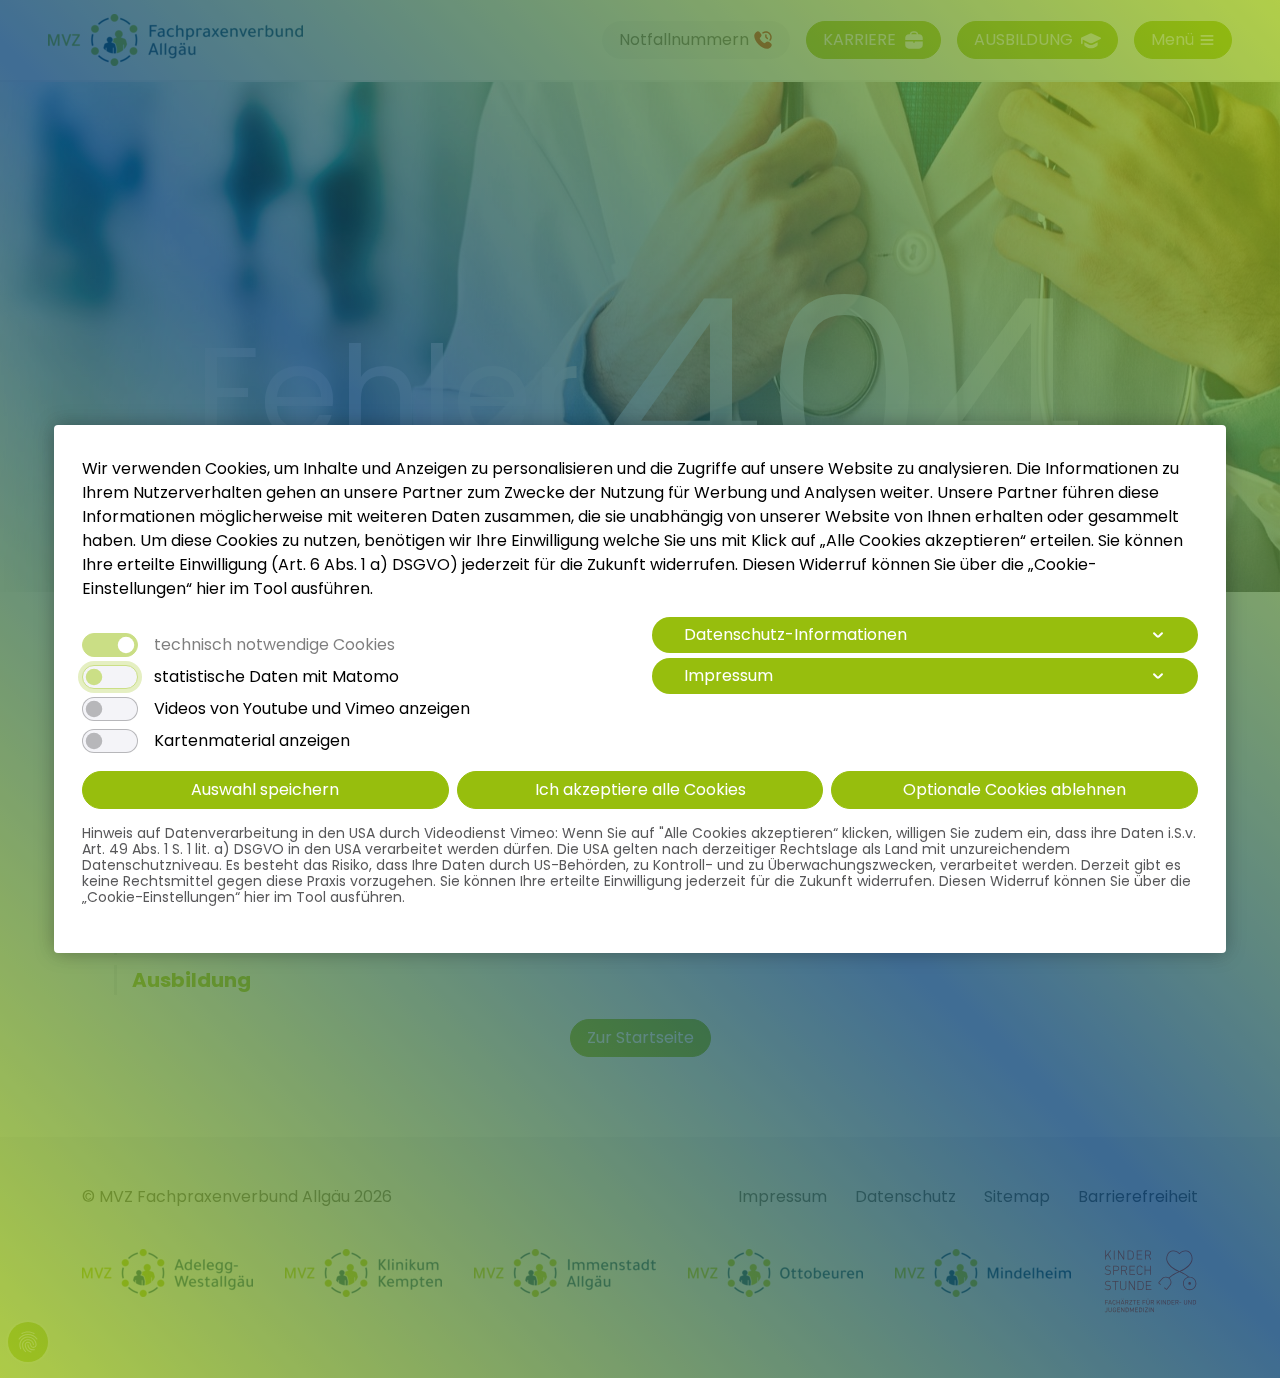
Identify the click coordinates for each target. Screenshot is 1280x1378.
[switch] (110, 677)
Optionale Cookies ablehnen (1014, 789)
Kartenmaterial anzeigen (252, 741)
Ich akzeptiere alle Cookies (640, 789)
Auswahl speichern (265, 789)
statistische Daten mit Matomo (276, 677)
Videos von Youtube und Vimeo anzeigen (312, 709)
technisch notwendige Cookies (274, 645)
